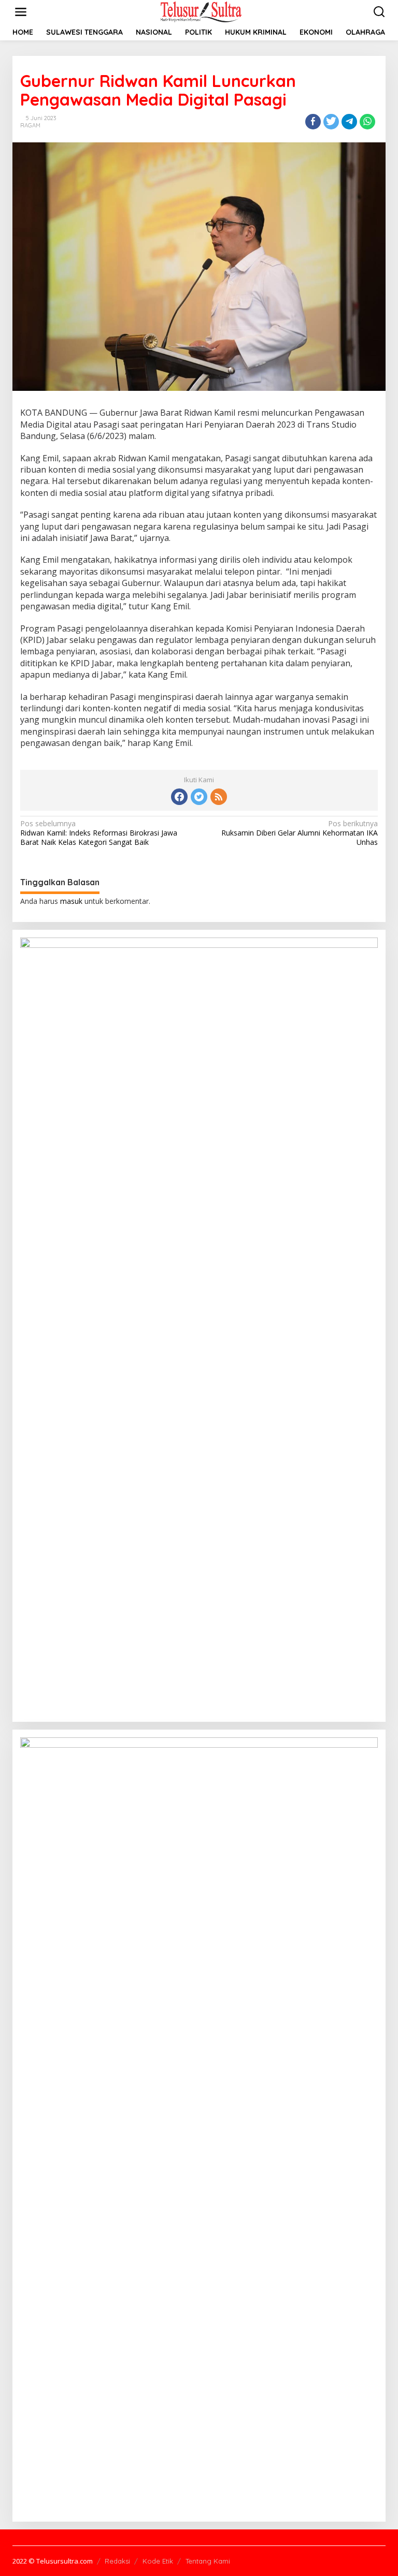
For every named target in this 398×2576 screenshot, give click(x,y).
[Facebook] (179, 797)
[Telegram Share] (349, 122)
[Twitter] (199, 797)
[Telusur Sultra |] (201, 11)
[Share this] (313, 122)
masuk (71, 901)
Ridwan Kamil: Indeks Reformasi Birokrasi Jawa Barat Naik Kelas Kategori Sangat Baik (99, 833)
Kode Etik (158, 2561)
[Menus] (21, 12)
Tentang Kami (208, 2561)
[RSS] (219, 797)
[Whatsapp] (367, 122)
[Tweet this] (331, 122)
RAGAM (30, 125)
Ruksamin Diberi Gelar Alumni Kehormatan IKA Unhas (300, 833)
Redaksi (117, 2561)
